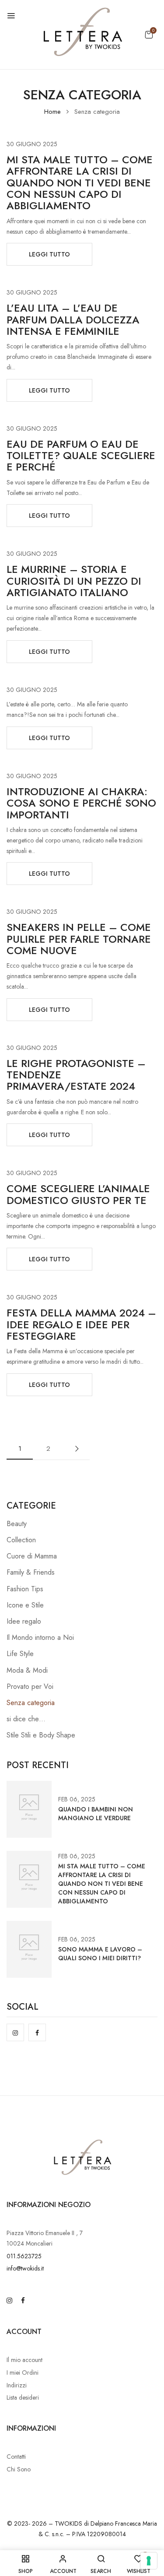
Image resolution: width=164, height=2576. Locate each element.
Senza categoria (31, 1703)
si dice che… (26, 1719)
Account (24, 2332)
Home (52, 112)
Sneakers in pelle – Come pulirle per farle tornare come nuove (79, 939)
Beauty (17, 1524)
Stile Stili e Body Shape (41, 1735)
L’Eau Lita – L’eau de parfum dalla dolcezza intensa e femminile (73, 319)
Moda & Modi (27, 1670)
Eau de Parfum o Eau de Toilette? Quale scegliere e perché (81, 456)
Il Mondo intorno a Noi (40, 1637)
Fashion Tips (25, 1589)
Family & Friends (31, 1572)
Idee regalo (24, 1621)
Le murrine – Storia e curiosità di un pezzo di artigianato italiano (74, 581)
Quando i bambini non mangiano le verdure (96, 1814)
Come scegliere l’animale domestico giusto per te (78, 1194)
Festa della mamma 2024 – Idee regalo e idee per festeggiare (81, 1324)
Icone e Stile (25, 1605)
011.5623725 (24, 2256)
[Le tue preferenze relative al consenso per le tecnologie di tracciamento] (149, 2561)
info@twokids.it (25, 2268)
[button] (149, 35)
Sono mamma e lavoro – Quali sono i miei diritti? (100, 1954)
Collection (21, 1540)
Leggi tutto (49, 254)
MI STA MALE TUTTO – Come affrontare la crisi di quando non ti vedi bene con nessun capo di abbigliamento (80, 183)
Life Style (20, 1654)
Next (77, 1449)
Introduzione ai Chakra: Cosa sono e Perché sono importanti (81, 803)
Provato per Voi (30, 1686)
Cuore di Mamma (32, 1556)
